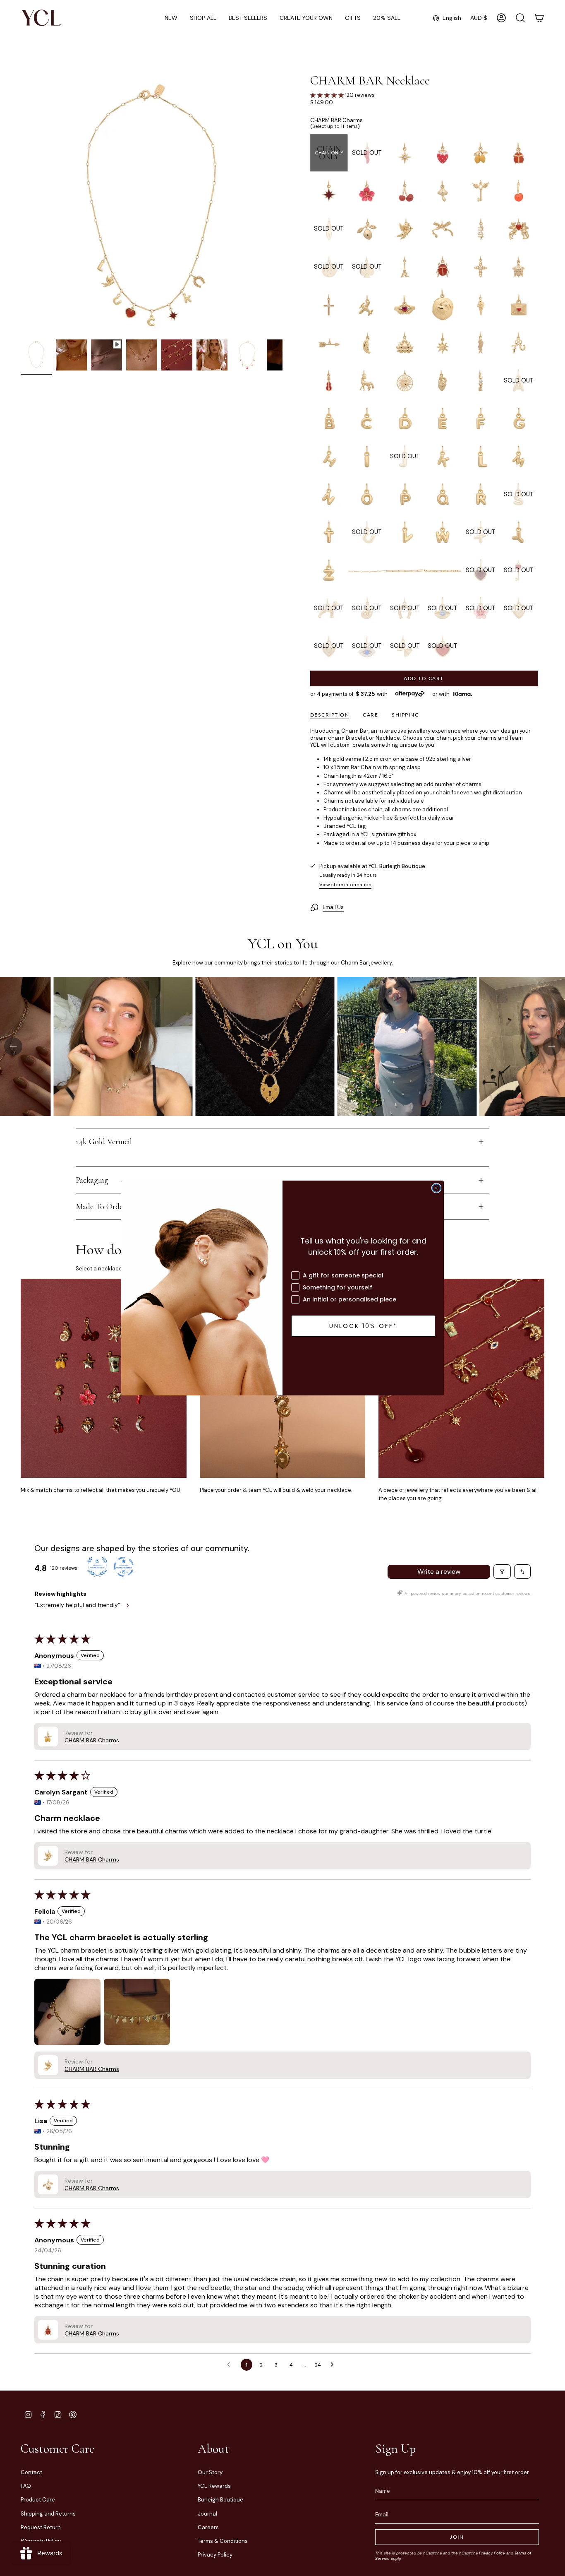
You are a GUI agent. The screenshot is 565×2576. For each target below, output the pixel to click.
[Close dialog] (436, 1188)
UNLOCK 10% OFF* (363, 1326)
